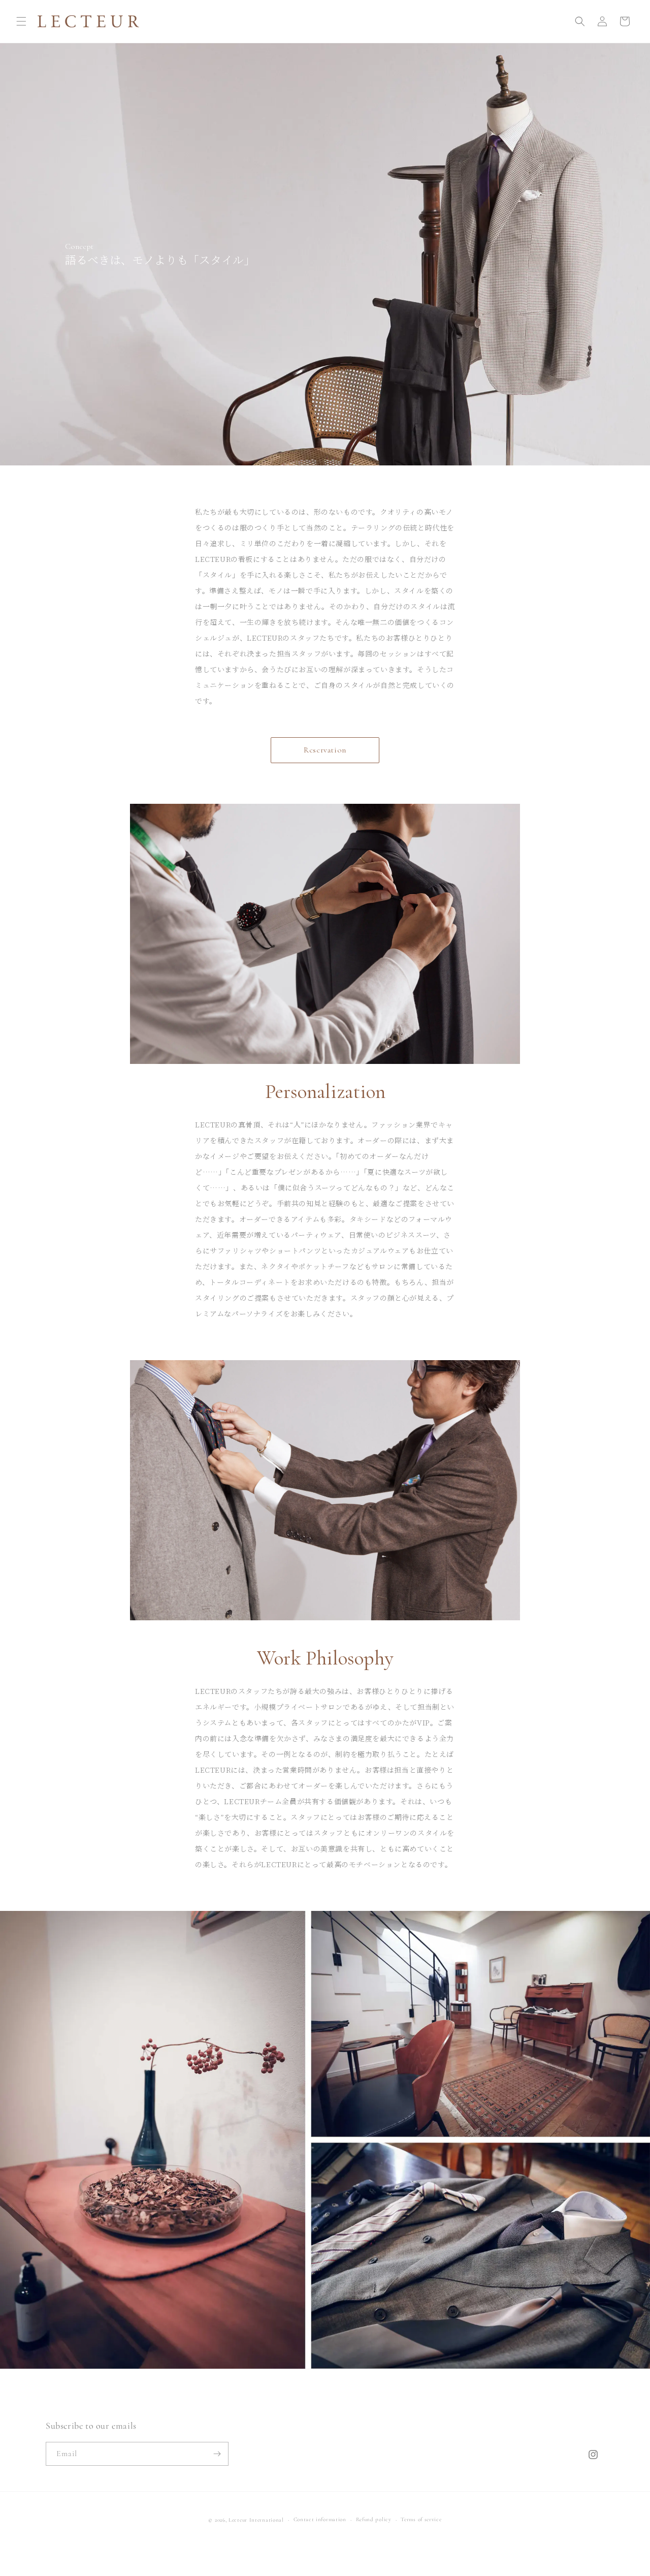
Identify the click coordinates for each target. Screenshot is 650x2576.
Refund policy (374, 2519)
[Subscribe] (217, 2454)
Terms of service (421, 2519)
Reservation (325, 750)
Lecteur (238, 2520)
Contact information (320, 2519)
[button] (21, 21)
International (267, 2520)
